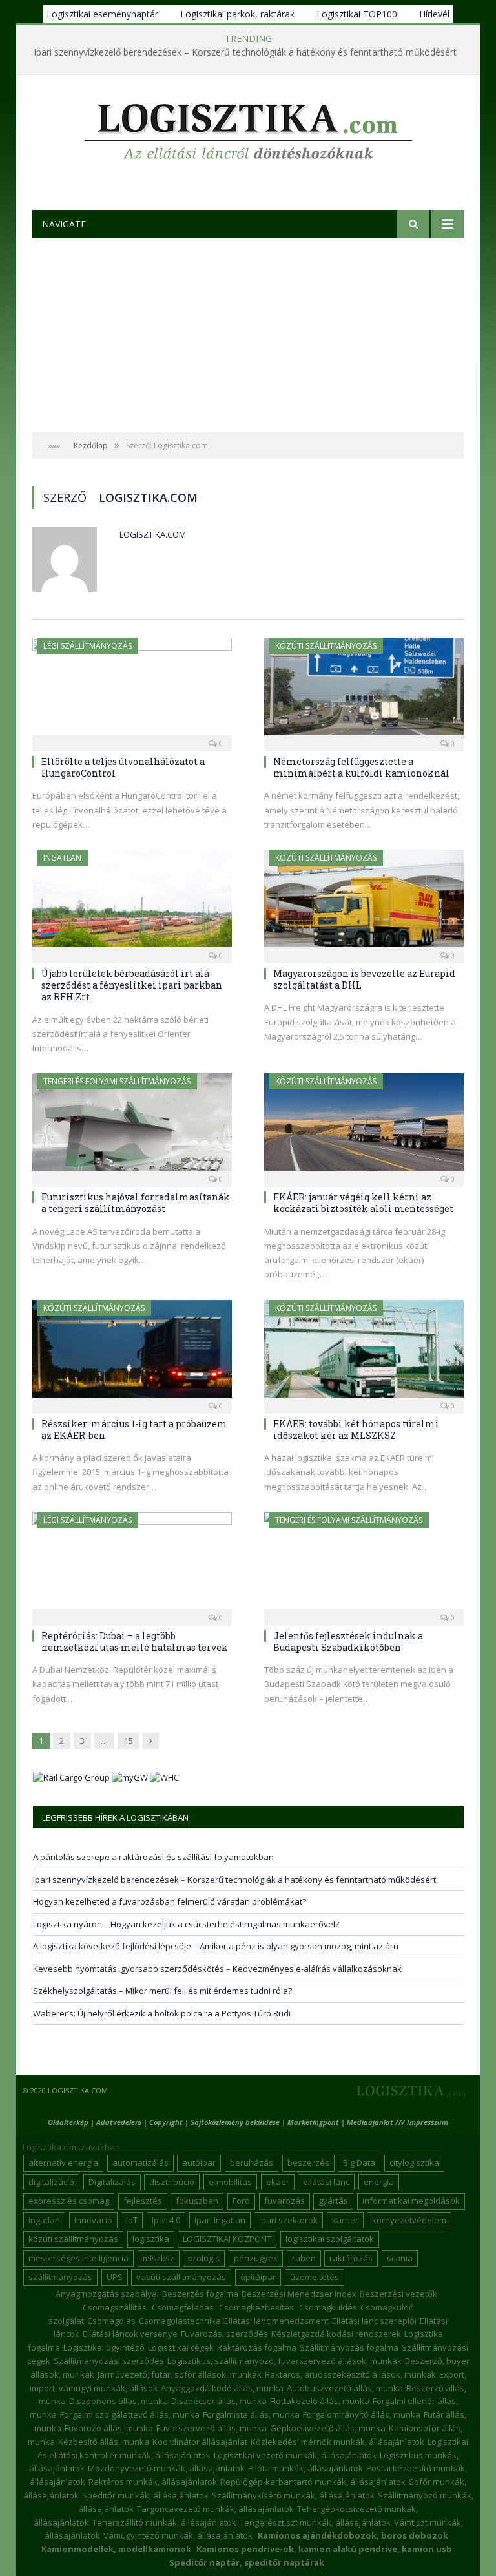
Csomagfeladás (183, 2307)
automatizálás (140, 2162)
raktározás (351, 2258)
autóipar (199, 2162)
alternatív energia (63, 2162)
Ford (241, 2201)
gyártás (333, 2201)
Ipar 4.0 (166, 2220)
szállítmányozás (60, 2277)
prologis (204, 2258)
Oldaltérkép (68, 2122)
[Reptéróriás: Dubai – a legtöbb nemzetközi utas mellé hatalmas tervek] (132, 1565)
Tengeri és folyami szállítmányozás (117, 1081)
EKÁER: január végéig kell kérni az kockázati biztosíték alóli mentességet (363, 1203)
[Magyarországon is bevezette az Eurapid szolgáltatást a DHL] (364, 902)
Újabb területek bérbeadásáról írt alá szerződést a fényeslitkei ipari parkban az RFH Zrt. (132, 985)
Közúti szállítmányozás (326, 646)
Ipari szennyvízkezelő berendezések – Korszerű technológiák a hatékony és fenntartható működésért (245, 52)
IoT (132, 2220)
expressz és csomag (69, 2201)
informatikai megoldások (411, 2201)
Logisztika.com (153, 534)
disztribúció (172, 2182)
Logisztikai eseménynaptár (102, 14)
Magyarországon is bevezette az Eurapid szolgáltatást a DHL (364, 979)
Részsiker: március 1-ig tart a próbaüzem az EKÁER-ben (134, 1429)
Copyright (166, 2122)
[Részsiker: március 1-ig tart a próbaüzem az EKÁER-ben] (132, 1353)
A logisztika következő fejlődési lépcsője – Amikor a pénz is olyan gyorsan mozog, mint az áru (216, 1946)
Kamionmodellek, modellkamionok (116, 2549)
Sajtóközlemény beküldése (236, 2122)
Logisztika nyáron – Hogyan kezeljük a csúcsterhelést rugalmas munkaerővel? (186, 1924)
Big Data (359, 2162)
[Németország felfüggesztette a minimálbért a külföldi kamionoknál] (364, 690)
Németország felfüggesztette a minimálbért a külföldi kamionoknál (361, 767)
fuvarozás (284, 2201)
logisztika (151, 2239)
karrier (345, 2220)
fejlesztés (143, 2201)
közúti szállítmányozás (73, 2239)
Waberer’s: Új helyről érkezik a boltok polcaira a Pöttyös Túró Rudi (162, 2013)
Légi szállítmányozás (88, 646)
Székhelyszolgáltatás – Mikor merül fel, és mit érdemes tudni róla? (162, 1991)
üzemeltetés (315, 2277)
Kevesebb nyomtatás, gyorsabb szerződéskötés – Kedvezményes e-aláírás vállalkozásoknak (217, 1969)
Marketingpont (313, 2122)
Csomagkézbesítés (256, 2307)
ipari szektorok (288, 2220)
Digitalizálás (112, 2182)
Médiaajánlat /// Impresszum (398, 2122)
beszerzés (308, 2162)
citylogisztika (414, 2162)
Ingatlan (62, 858)
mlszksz (159, 2258)
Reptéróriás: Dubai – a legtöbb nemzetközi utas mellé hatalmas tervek (135, 1641)
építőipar (258, 2277)
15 (129, 1741)
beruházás (252, 2162)
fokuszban (197, 2201)
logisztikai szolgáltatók (330, 2239)
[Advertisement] (248, 335)
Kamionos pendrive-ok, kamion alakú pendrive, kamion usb (324, 2549)
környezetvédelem (409, 2220)
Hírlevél (434, 14)
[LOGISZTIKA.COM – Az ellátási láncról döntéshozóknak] (248, 128)
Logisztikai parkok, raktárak (237, 14)
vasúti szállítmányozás (181, 2277)
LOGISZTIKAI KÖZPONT (227, 2239)
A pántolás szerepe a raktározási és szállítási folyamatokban (153, 1857)
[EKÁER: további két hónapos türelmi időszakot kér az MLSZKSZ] (364, 1353)
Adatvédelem (119, 2122)
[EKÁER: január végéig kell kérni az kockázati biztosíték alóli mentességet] (364, 1126)
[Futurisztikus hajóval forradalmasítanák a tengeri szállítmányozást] (132, 1126)
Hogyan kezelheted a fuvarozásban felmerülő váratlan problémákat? (170, 1901)
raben (304, 2258)
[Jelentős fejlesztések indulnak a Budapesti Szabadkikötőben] (364, 1565)
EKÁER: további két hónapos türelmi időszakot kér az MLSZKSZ (356, 1429)
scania (400, 2258)
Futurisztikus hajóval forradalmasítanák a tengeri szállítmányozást (136, 1203)
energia (379, 2182)
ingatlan (44, 2220)
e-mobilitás (230, 2182)
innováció (93, 2220)
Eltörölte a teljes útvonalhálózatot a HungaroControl (123, 767)
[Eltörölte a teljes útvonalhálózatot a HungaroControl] (132, 690)
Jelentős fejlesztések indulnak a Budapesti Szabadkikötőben (348, 1641)
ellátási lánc (326, 2182)
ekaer (278, 2182)
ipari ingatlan (220, 2220)
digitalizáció (51, 2182)
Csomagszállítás (115, 2307)
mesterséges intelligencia (78, 2258)
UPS (115, 2277)
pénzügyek (256, 2258)
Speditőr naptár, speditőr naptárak (247, 2562)
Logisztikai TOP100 (357, 14)
